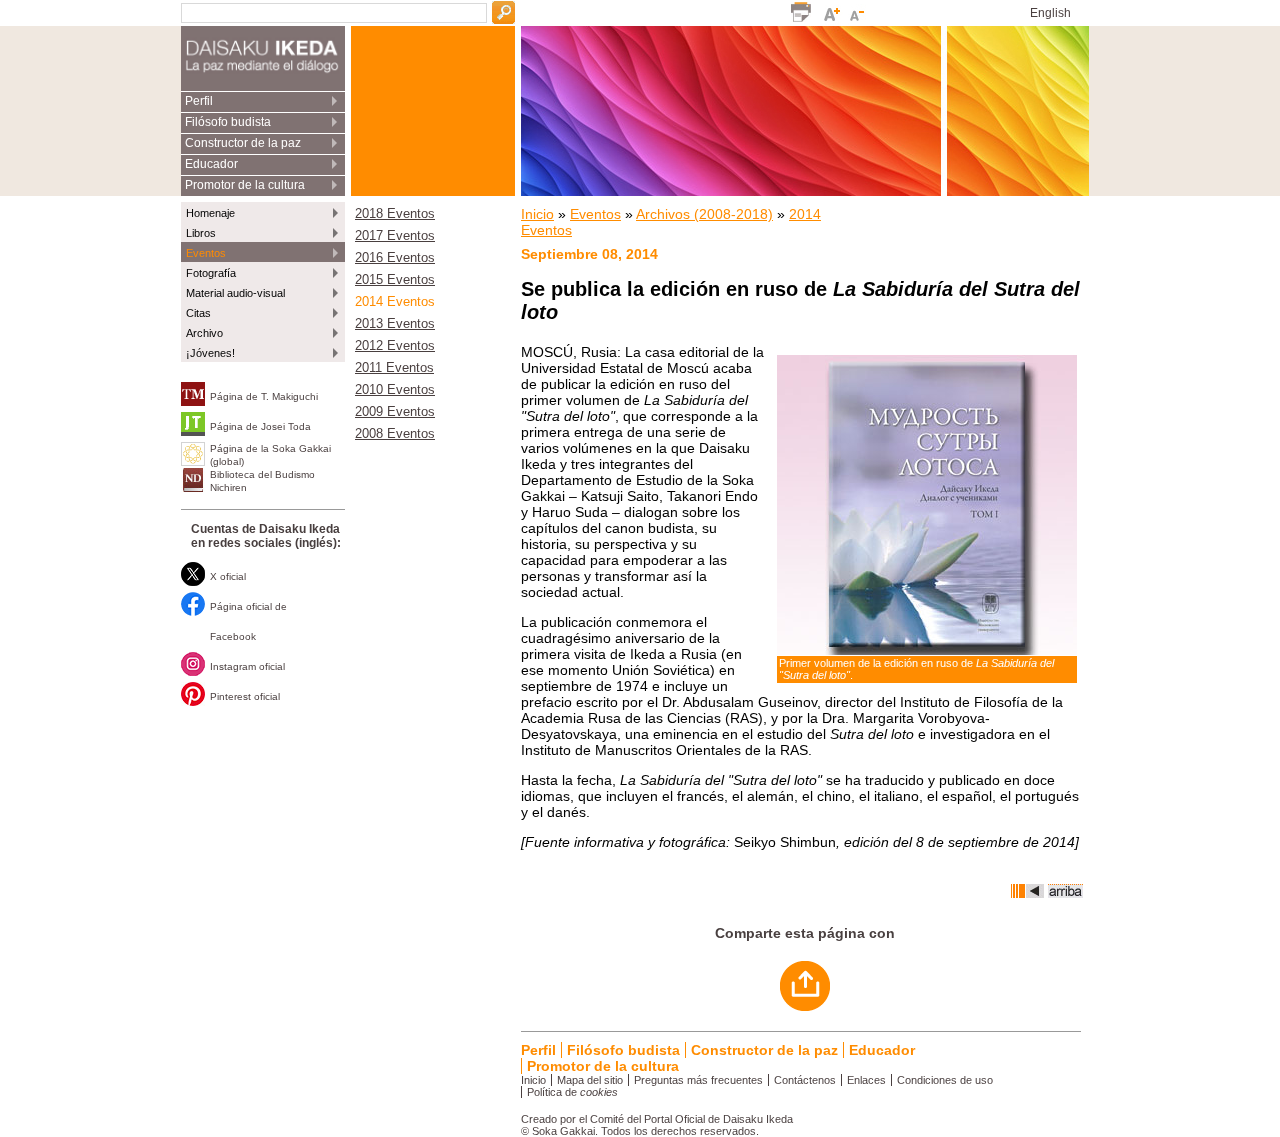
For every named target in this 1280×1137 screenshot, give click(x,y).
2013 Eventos (395, 324)
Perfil (199, 101)
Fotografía (211, 273)
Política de (572, 1092)
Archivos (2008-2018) (704, 214)
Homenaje (210, 213)
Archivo (204, 333)
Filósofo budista (228, 122)
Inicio (537, 214)
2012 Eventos (395, 346)
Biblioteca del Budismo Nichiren (262, 481)
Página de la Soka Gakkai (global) (270, 455)
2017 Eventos (395, 236)
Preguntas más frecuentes (698, 1080)
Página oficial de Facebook (248, 621)
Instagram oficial (247, 666)
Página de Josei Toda (260, 426)
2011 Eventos (394, 368)
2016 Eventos (395, 258)
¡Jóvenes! (210, 353)
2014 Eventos (395, 302)
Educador (211, 164)
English (1050, 13)
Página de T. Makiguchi (264, 396)
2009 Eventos (395, 412)
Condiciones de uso (945, 1080)
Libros (201, 233)
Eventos (206, 253)
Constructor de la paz (243, 143)
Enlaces (866, 1080)
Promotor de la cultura (245, 185)
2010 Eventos (395, 390)
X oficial (228, 576)
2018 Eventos (395, 214)
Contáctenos (805, 1080)
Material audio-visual (235, 293)
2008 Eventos (395, 434)
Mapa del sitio (590, 1080)
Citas (198, 313)
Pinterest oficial (245, 696)
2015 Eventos (395, 280)
